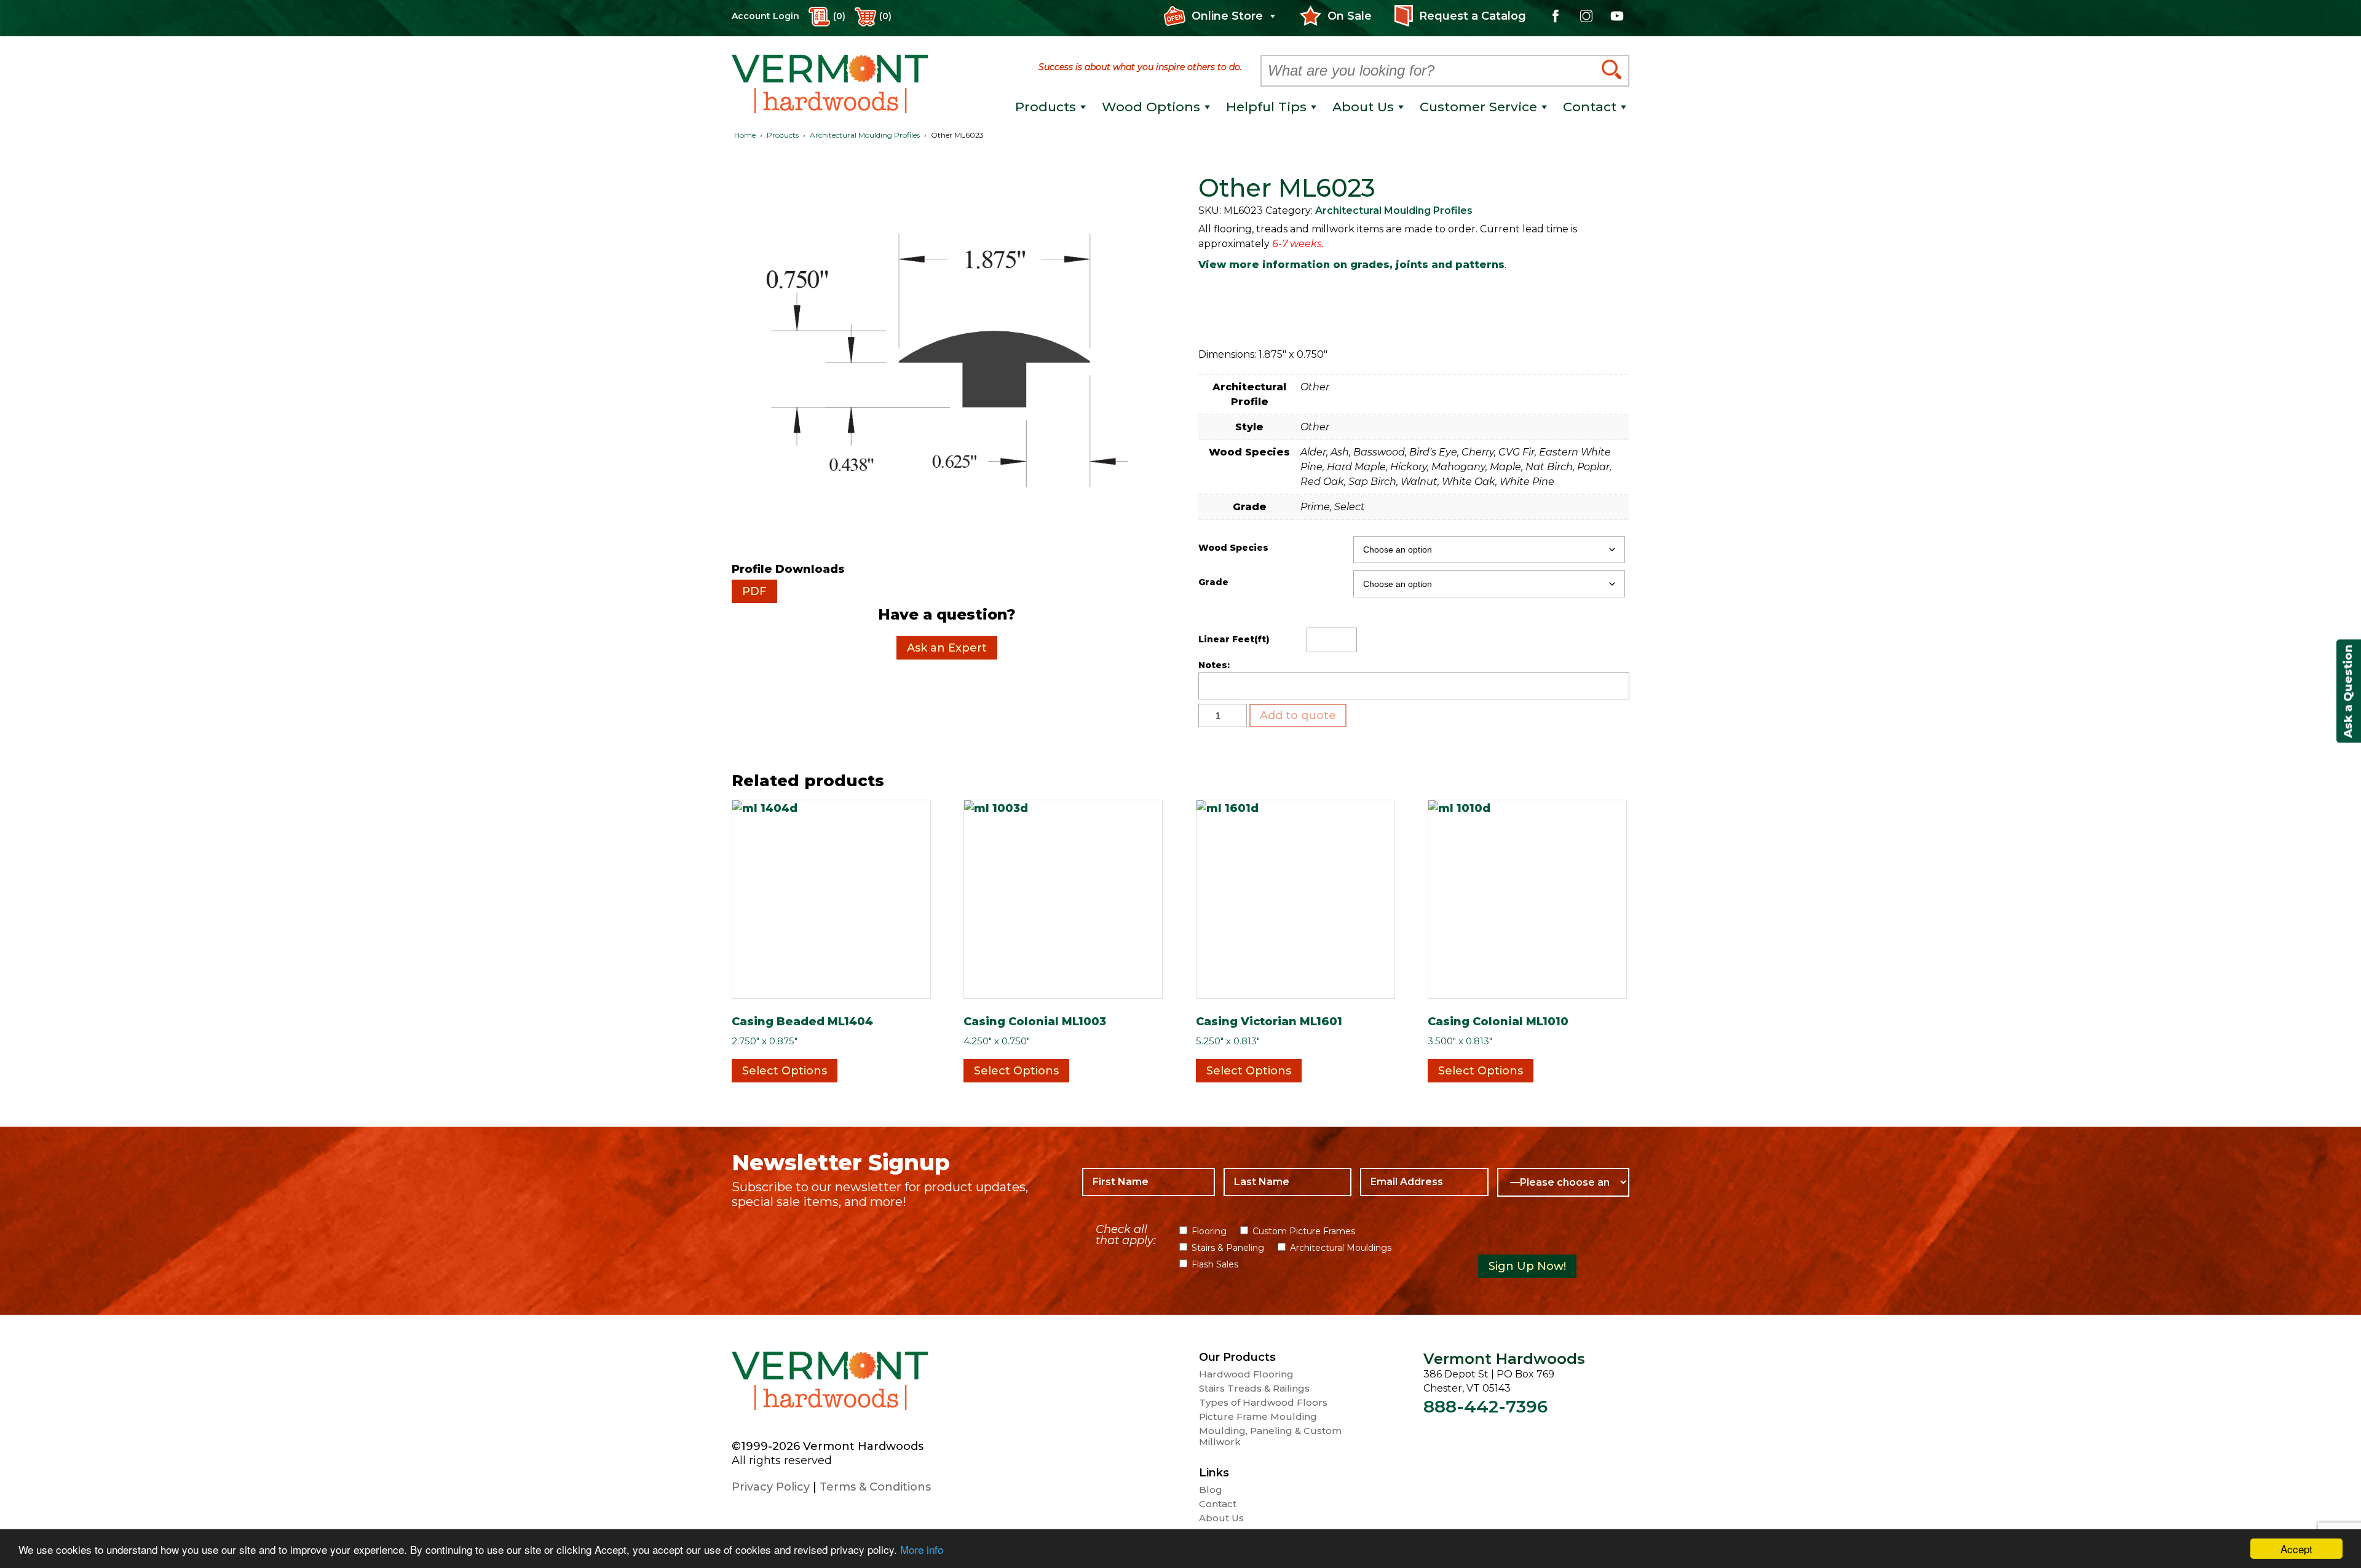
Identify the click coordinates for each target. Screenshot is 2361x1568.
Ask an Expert (947, 648)
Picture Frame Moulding (1258, 1417)
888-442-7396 (1485, 1406)
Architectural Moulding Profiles (865, 135)
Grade (1213, 582)
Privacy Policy (771, 1487)
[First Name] (1148, 1182)
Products (783, 135)
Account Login (765, 16)
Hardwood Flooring (1246, 1374)
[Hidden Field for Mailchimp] (1549, 1236)
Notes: (1214, 665)
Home (745, 135)
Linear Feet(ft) (1234, 639)
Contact (1218, 1504)
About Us (1221, 1518)
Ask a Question (2348, 691)
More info (922, 1549)
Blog (1211, 1490)
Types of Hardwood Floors (1263, 1403)
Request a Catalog (1473, 16)
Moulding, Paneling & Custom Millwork (1270, 1436)
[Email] (1424, 1182)
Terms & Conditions (875, 1487)
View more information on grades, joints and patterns (1351, 265)
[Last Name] (1287, 1182)
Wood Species (1233, 548)
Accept (2296, 1549)
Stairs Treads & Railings (1254, 1389)
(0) (885, 16)
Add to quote (1298, 715)
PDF (754, 591)
